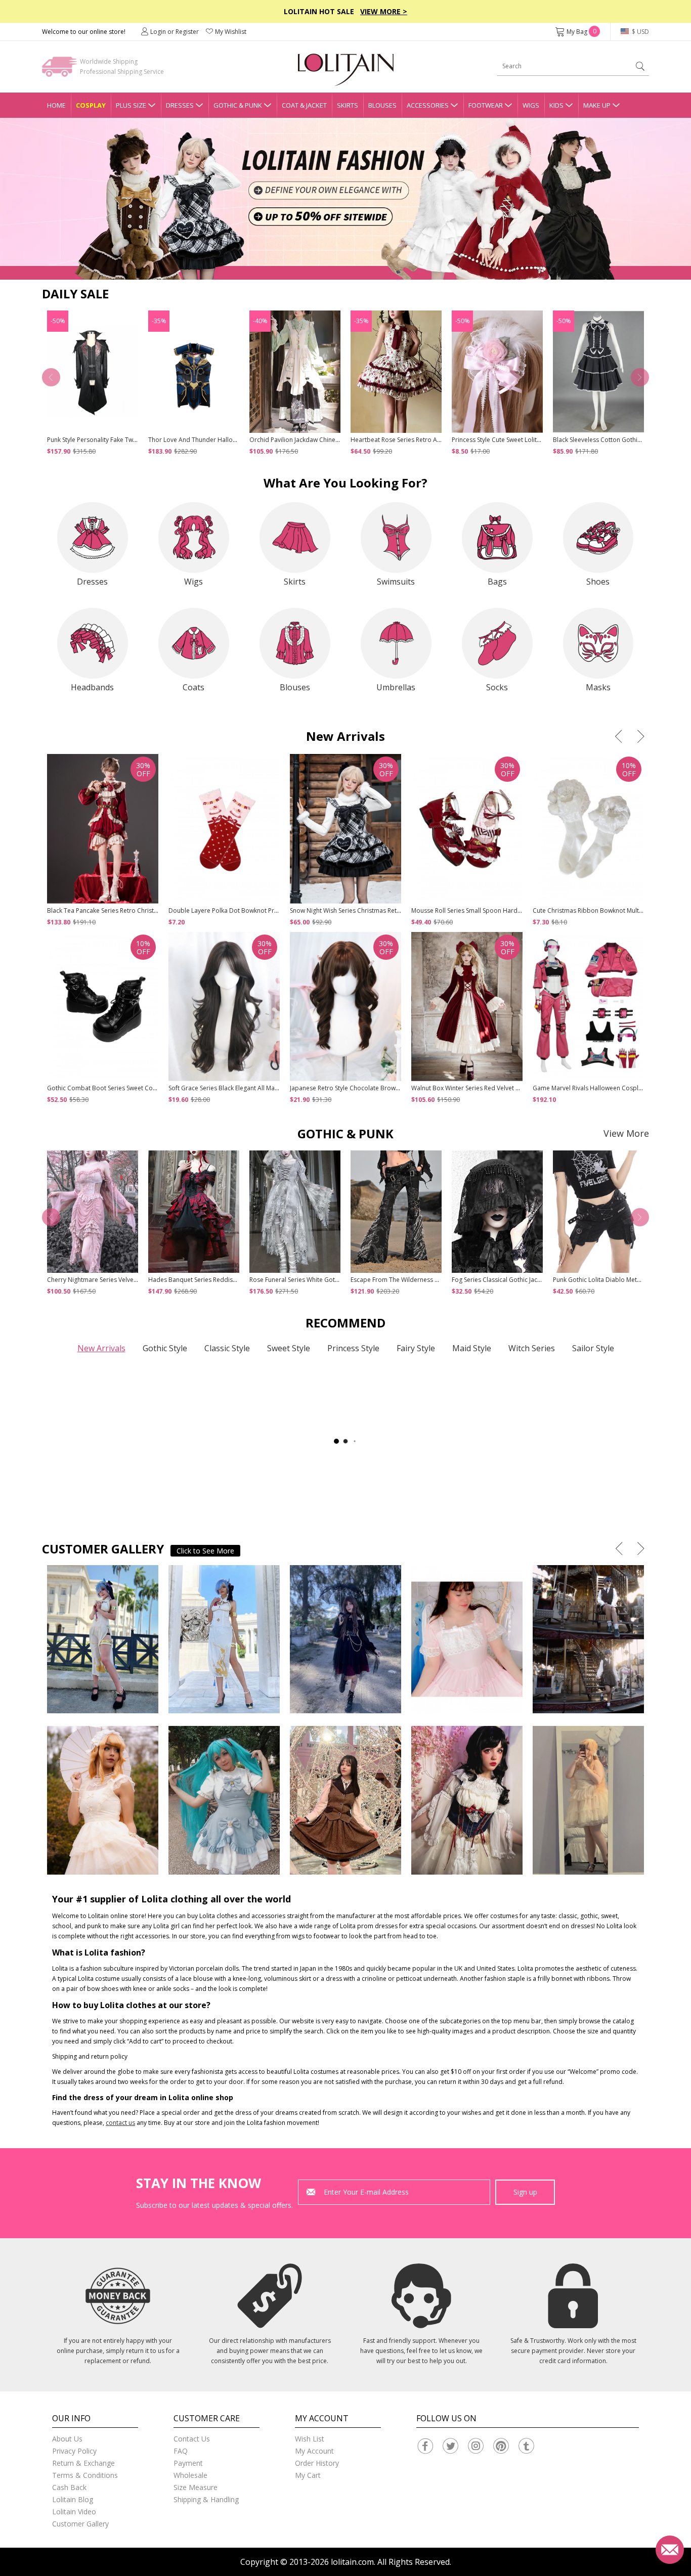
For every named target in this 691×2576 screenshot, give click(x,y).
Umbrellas (396, 687)
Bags (497, 582)
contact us (120, 2123)
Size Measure (196, 2487)
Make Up (597, 105)
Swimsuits (396, 582)
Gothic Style (165, 1348)
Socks (497, 687)
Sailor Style (593, 1348)
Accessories (428, 105)
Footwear (486, 105)
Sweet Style (289, 1348)
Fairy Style (416, 1348)
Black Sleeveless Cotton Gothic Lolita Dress (614, 440)
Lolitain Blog (73, 2499)
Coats (193, 687)
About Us (67, 2439)
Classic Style (227, 1348)
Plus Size (131, 105)
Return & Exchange (83, 2463)
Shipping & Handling (206, 2499)
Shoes (598, 582)
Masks (598, 687)
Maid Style (472, 1348)
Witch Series (532, 1348)
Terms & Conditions (85, 2475)
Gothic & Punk (238, 105)
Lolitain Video (74, 2512)
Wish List (310, 2439)
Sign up (525, 2192)
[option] (345, 199)
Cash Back (69, 2487)
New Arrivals (101, 1348)
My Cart (308, 2475)
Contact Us (192, 2439)
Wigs (531, 105)
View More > (384, 11)
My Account (314, 2451)
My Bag (581, 32)
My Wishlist (231, 32)
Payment (188, 2463)
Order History (317, 2463)
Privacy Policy (74, 2451)
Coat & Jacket (304, 105)
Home (56, 105)
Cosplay (91, 105)
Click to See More (205, 1551)
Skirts (348, 105)
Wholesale (190, 2475)
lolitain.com (352, 2562)
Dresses (180, 105)
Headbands (92, 687)
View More (626, 1133)
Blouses (382, 105)
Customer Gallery (80, 2524)
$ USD (640, 32)
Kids (556, 105)
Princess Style (353, 1348)
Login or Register (175, 32)
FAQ (181, 2451)
